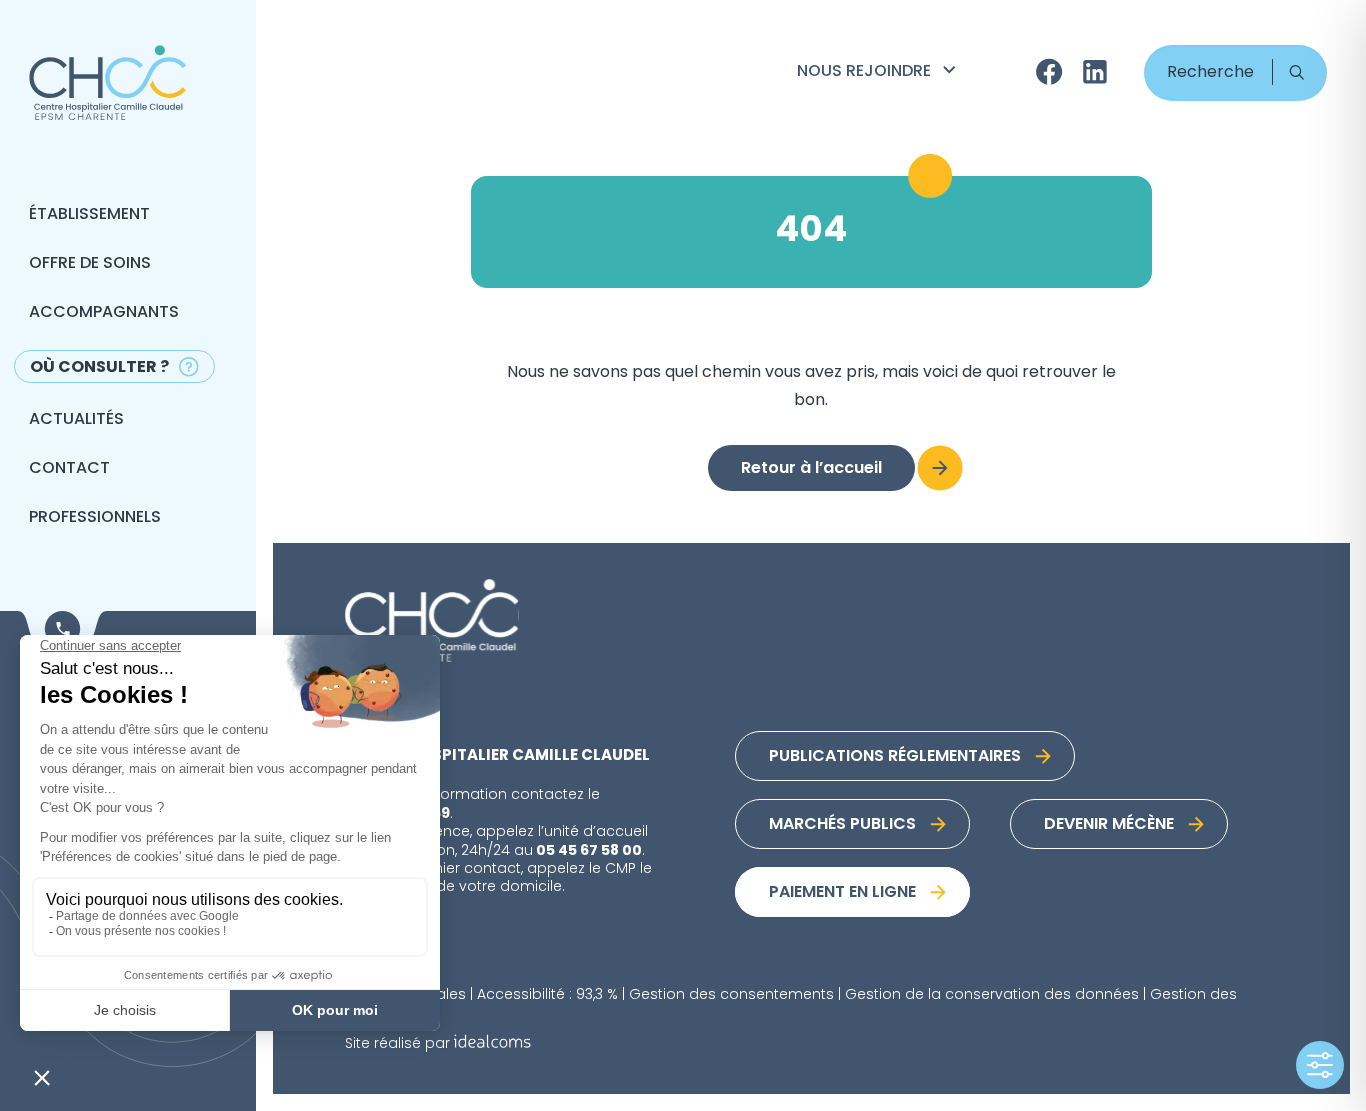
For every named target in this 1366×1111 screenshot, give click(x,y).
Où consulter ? (99, 368)
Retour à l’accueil (811, 469)
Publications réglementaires (895, 757)
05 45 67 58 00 (589, 851)
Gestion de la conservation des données (992, 995)
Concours (845, 130)
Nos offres (847, 102)
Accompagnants (104, 313)
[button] (1296, 72)
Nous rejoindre (864, 72)
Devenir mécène (1109, 825)
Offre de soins (90, 264)
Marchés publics (842, 825)
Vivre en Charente (879, 158)
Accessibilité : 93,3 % (547, 995)
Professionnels (95, 518)
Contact (69, 469)
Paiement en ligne (842, 893)
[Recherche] (1235, 73)
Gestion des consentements (731, 995)
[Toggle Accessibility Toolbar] (1320, 1065)
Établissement (89, 215)
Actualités (76, 420)
